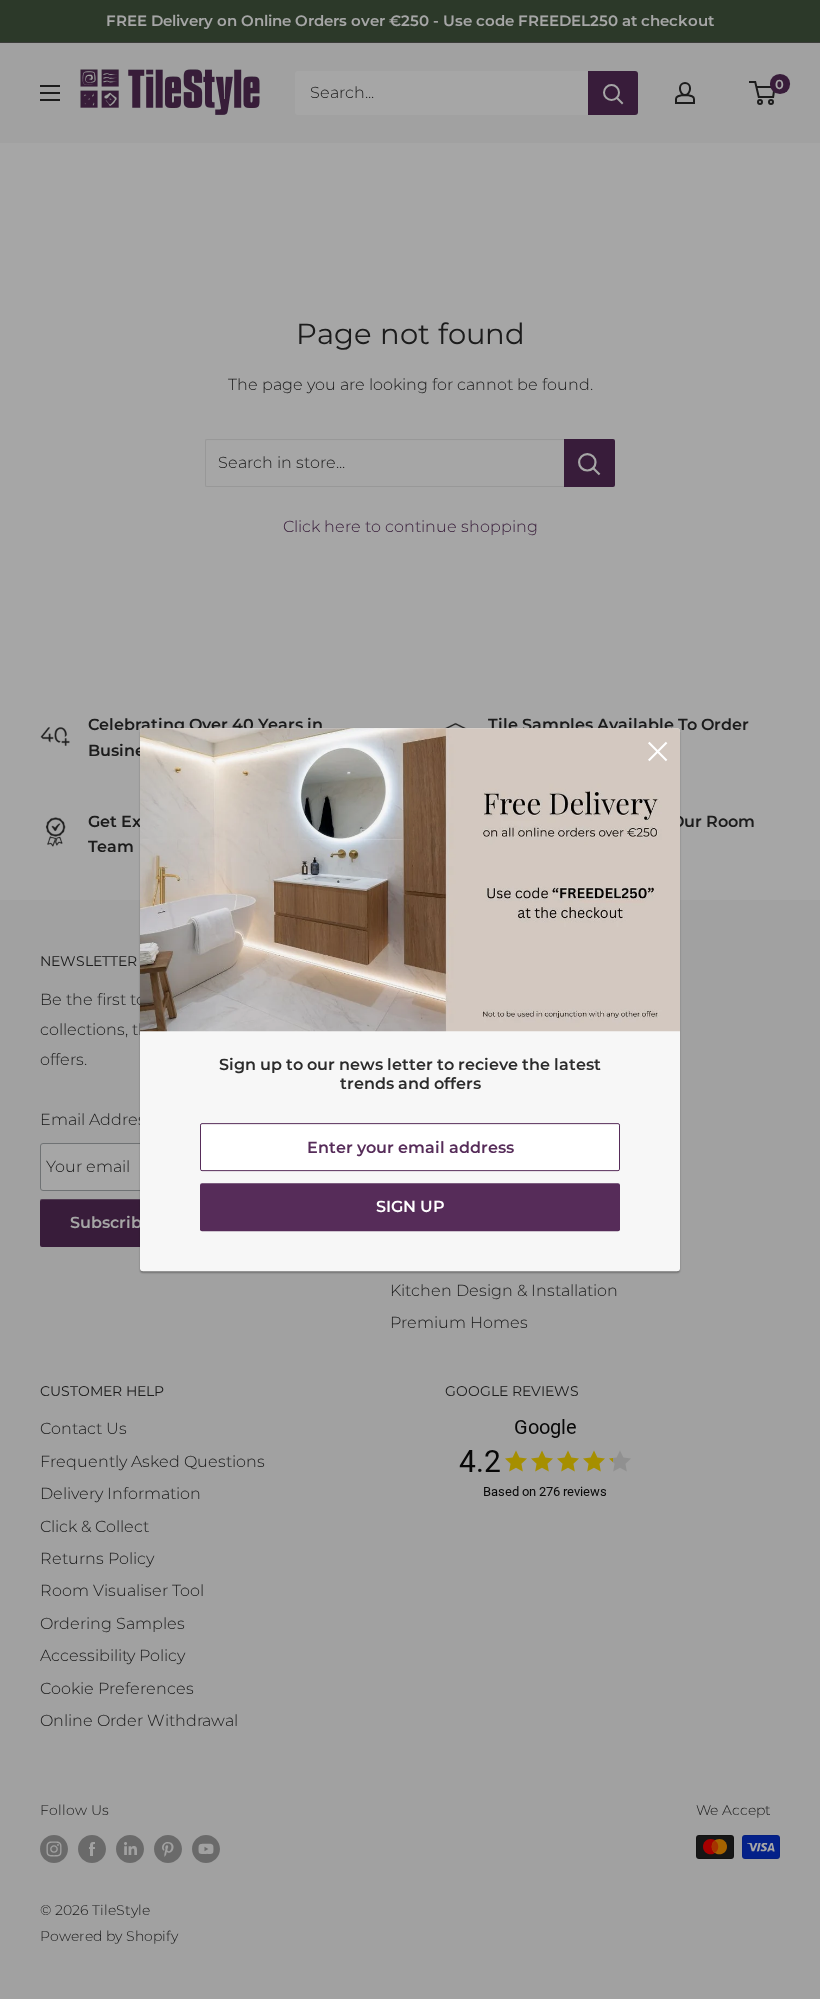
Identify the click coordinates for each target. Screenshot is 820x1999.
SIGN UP (410, 1206)
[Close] (658, 751)
